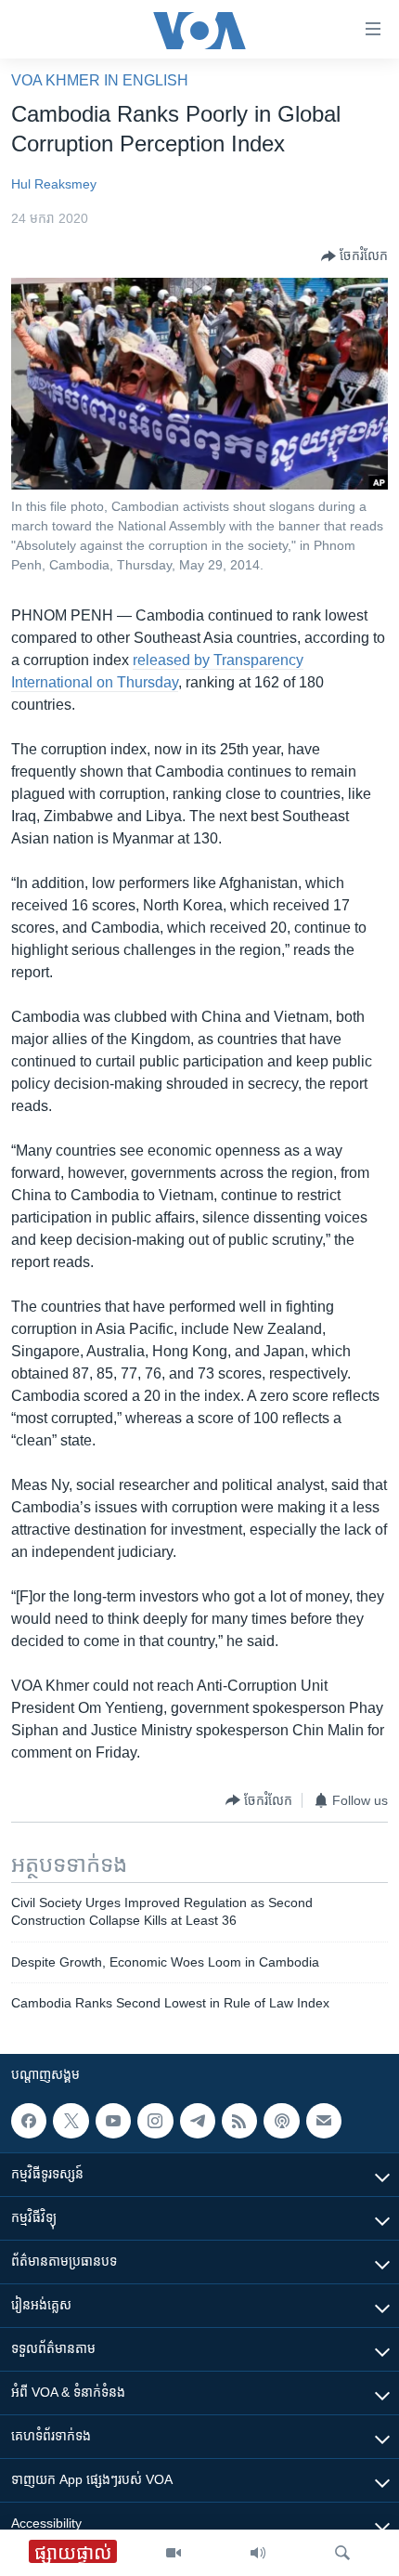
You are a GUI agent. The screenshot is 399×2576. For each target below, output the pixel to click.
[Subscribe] (324, 2121)
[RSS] (239, 2121)
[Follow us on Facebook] (29, 2121)
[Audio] (258, 2553)
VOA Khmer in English (100, 80)
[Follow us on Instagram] (155, 2121)
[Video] (174, 2553)
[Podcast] (281, 2121)
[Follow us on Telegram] (198, 2121)
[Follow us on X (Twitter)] (71, 2121)
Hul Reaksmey (54, 184)
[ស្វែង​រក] (342, 2553)
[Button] (354, 256)
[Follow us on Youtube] (113, 2121)
